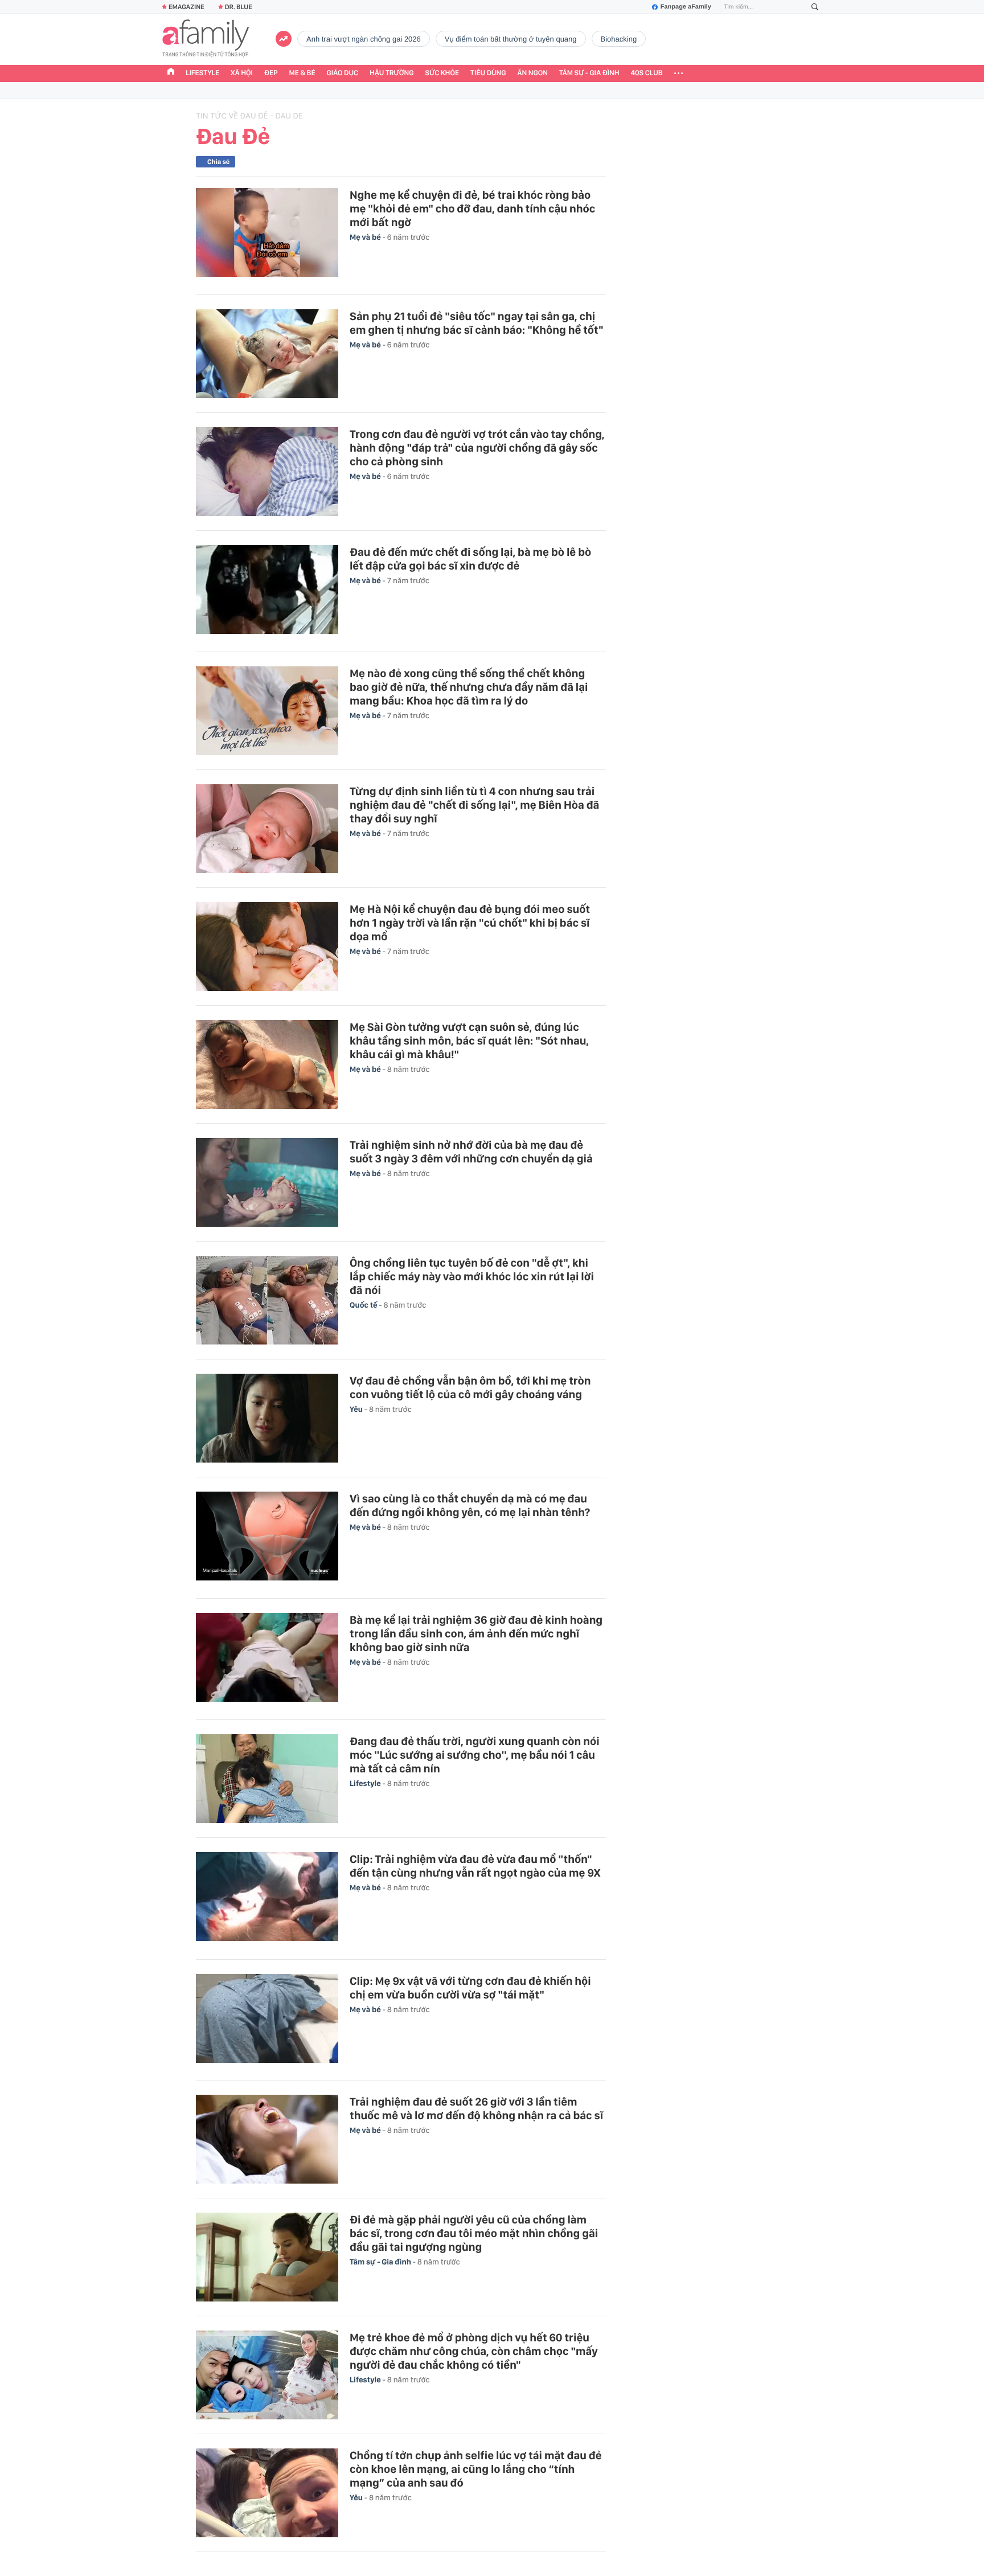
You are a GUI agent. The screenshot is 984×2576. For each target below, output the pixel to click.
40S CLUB (647, 73)
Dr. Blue (239, 7)
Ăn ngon (533, 73)
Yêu (357, 1410)
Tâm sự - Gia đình (589, 73)
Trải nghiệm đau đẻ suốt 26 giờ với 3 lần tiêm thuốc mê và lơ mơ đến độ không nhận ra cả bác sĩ (476, 2108)
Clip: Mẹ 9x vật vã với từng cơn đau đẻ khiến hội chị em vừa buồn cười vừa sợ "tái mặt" (470, 1988)
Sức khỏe (442, 73)
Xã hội (242, 73)
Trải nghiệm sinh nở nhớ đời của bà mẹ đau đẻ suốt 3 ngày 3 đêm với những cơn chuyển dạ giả (471, 1152)
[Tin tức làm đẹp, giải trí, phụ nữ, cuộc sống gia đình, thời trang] (206, 39)
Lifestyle (202, 73)
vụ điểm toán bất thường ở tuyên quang (511, 39)
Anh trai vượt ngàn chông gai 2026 (364, 39)
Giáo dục (343, 73)
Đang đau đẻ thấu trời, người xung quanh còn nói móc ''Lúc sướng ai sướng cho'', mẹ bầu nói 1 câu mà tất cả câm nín (475, 1755)
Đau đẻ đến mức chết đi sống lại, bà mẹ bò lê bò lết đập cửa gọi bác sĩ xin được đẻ (470, 559)
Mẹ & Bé (302, 73)
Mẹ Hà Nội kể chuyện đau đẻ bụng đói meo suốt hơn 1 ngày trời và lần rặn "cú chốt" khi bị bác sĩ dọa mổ (470, 923)
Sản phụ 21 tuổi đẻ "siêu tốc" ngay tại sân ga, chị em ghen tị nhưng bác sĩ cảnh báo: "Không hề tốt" (477, 323)
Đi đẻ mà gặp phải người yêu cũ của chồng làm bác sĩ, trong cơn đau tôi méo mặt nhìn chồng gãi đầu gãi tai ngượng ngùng (474, 2233)
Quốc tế (364, 1305)
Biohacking (619, 39)
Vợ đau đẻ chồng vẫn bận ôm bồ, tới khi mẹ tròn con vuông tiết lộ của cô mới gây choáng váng (470, 1387)
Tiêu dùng (488, 73)
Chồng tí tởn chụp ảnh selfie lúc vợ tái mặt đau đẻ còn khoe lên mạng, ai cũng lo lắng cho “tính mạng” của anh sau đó (476, 2469)
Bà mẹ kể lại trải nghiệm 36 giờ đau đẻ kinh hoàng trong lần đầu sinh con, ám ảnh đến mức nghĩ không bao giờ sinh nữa (476, 1633)
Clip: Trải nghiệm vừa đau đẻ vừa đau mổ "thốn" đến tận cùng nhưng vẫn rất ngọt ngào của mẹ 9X (475, 1866)
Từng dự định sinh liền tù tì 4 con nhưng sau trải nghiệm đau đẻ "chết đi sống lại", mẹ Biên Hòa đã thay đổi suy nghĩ (474, 805)
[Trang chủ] (171, 73)
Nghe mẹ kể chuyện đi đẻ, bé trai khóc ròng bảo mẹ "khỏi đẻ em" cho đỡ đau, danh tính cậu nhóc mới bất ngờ (472, 208)
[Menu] (678, 73)
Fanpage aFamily (686, 7)
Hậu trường (391, 73)
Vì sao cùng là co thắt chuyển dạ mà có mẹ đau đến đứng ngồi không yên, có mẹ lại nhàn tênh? (470, 1505)
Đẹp (271, 73)
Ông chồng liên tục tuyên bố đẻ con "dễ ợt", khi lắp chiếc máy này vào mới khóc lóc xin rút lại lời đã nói (472, 1276)
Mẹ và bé (366, 237)
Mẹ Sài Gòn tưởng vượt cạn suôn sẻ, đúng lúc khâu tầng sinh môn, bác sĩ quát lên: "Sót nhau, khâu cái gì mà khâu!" (469, 1041)
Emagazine (186, 7)
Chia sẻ (218, 162)
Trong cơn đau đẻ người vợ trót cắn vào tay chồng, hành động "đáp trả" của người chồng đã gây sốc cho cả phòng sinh (477, 448)
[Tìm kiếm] (815, 7)
